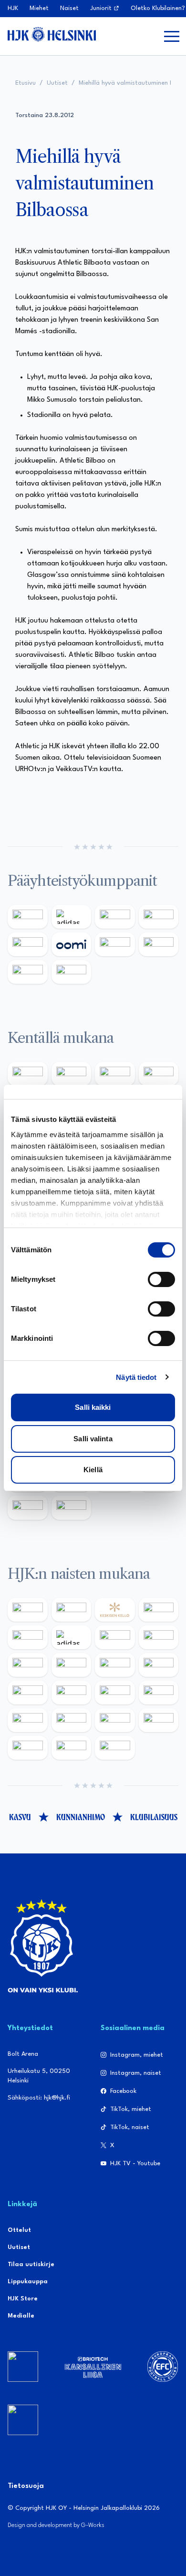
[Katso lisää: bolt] (115, 944)
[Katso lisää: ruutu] (28, 944)
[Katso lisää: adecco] (28, 1637)
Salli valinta (93, 1439)
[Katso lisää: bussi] (159, 1720)
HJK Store (23, 2299)
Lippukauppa (28, 2282)
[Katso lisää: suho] (72, 1748)
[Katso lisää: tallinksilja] (159, 944)
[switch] (161, 1279)
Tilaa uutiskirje (31, 2264)
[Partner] (23, 2367)
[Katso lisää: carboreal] (72, 1074)
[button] (172, 36)
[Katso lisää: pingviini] (115, 1074)
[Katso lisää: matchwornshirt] (28, 1748)
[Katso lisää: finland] (72, 1693)
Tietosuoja (26, 2486)
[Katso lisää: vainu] (115, 1637)
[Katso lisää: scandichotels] (115, 1748)
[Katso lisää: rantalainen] (72, 1610)
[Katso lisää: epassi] (159, 1665)
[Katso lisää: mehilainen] (72, 972)
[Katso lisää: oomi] (72, 944)
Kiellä (93, 1470)
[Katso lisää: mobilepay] (28, 1074)
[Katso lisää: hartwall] (115, 917)
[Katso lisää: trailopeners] (159, 1074)
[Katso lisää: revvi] (28, 917)
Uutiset (57, 83)
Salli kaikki (93, 1407)
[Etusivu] (52, 34)
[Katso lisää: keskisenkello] (115, 1610)
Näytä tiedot (136, 1377)
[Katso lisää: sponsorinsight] (72, 1507)
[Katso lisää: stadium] (28, 972)
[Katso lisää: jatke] (28, 1693)
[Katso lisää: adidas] (72, 917)
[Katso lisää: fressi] (72, 1665)
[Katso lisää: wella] (115, 1665)
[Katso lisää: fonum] (159, 1637)
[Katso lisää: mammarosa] (28, 1507)
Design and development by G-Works (56, 2525)
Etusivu (26, 83)
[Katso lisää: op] (159, 917)
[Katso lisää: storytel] (28, 1665)
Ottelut (19, 2230)
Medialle (21, 2316)
